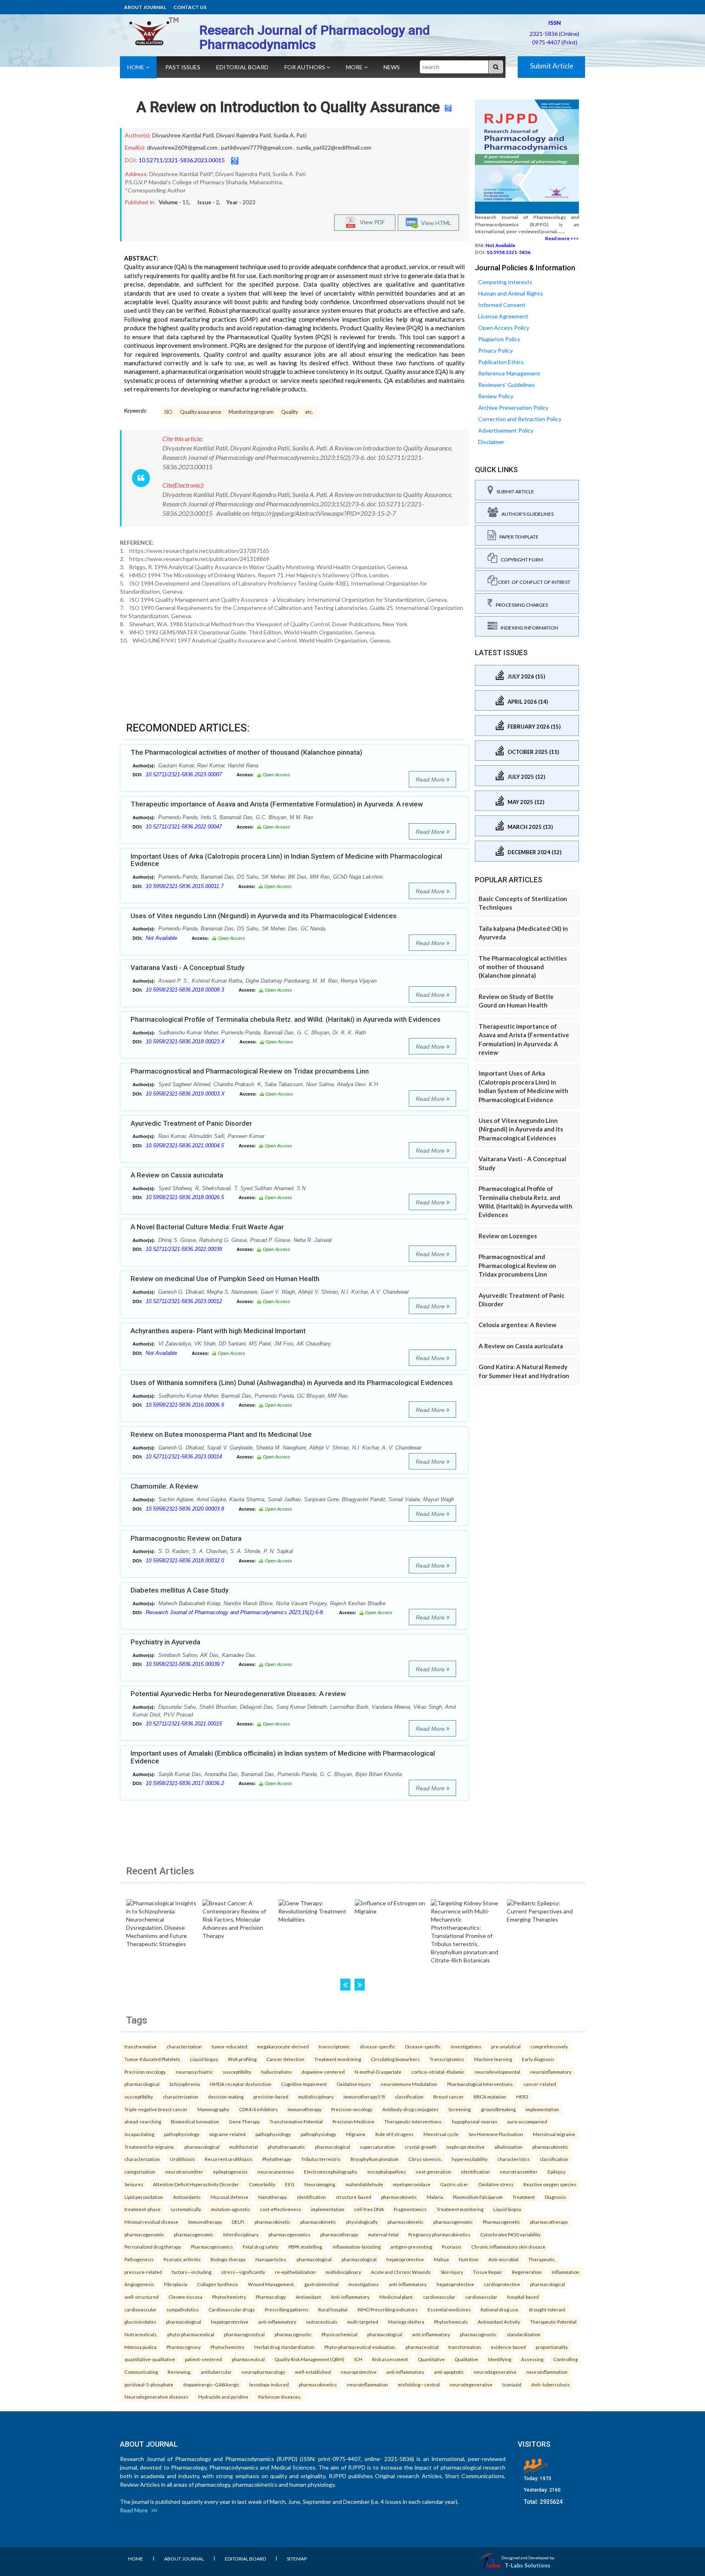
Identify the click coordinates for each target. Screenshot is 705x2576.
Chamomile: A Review (164, 1486)
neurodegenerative (495, 2372)
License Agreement (503, 316)
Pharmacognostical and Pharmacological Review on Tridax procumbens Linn (250, 1071)
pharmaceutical (422, 2347)
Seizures (134, 2184)
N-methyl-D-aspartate (378, 2072)
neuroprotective (359, 2372)
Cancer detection (285, 2059)
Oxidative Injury (354, 2084)
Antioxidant (308, 2297)
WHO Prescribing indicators (388, 2309)
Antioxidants (187, 2197)
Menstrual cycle (441, 2134)
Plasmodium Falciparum (478, 2197)
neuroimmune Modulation (409, 2084)
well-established (313, 2372)
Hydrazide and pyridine (223, 2397)
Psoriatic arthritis (182, 2259)
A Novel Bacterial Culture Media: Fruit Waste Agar (207, 1227)
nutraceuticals (322, 2322)
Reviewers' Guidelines (507, 385)
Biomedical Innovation (195, 2121)
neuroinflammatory (551, 2072)
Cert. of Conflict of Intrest (534, 582)
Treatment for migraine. (150, 2147)
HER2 (522, 2097)
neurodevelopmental (497, 2072)
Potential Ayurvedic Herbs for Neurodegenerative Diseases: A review (238, 1694)
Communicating (141, 2372)
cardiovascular (439, 2297)
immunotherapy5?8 (364, 2097)
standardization (524, 2334)
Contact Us (190, 7)
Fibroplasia (176, 2284)
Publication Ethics (501, 362)
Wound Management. (271, 2284)
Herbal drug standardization (284, 2347)
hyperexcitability (470, 2159)
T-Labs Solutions (528, 2565)
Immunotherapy (305, 2109)
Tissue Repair (488, 2272)
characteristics (514, 2159)
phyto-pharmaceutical (191, 2334)
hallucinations (276, 2072)
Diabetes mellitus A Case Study (180, 1590)
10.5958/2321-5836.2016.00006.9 (185, 1405)
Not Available (161, 938)
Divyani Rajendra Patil (244, 135)
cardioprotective (502, 2284)
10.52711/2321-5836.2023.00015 (182, 160)
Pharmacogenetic (501, 2222)
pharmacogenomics (289, 2234)
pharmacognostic (293, 2334)
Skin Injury (452, 2272)
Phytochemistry (229, 2297)
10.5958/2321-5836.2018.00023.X (185, 1042)
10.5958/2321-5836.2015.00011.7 (185, 886)
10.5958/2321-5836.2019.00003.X (185, 1094)
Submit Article (552, 66)
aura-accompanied (527, 2121)
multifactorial (244, 2147)
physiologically (362, 2222)
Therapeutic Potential (553, 2322)
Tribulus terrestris (321, 2159)
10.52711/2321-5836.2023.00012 (184, 1301)
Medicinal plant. (396, 2297)
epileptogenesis (230, 2172)
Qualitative (466, 2359)
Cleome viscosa (185, 2297)
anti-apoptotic (449, 2372)
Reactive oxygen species (550, 2184)
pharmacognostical (244, 2334)
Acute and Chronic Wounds (401, 2272)
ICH (358, 2359)
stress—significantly (243, 2272)
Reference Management (509, 373)
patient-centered (203, 2359)
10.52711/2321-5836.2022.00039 (184, 1249)
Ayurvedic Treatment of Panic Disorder (191, 1123)
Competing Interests (505, 282)
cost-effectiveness (280, 2209)
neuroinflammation (547, 2372)
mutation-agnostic (231, 2209)
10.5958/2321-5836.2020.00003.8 (185, 1509)
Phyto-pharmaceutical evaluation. (360, 2347)
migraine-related (227, 2134)
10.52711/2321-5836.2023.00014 (184, 1457)
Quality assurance (201, 412)
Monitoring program (251, 412)
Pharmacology (271, 2297)
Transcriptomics (447, 2059)
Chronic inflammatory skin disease (508, 2247)
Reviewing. (179, 2372)
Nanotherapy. (273, 2197)
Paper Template (517, 537)
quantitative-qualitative (150, 2359)
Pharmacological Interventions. (480, 2084)
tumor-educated (229, 2046)
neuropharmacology (263, 2372)
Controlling (565, 2359)
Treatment (524, 2197)
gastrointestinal (321, 2284)
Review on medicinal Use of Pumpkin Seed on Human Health (225, 1279)
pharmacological (142, 2084)
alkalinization (509, 2147)
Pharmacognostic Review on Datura (186, 1538)
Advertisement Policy (506, 430)
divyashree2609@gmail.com (182, 147)
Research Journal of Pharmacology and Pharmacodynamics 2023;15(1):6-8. (235, 1612)
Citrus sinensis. (425, 2159)
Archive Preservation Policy (513, 408)
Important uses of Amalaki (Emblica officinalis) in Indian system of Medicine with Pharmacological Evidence (283, 1757)
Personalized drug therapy (153, 2247)
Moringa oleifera (406, 2322)
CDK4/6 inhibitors (258, 2109)
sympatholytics (183, 2309)
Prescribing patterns (287, 2309)
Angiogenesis (139, 2284)
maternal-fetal (383, 2234)
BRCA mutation (490, 2097)
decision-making (226, 2097)
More (355, 67)
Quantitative (431, 2359)
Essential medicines (449, 2309)
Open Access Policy (504, 328)
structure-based (354, 2197)
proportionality (552, 2347)
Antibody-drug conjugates (410, 2109)
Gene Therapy (244, 2121)
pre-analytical (506, 2046)
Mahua (441, 2259)
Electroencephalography (331, 2172)
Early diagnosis (538, 2059)
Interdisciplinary (241, 2234)
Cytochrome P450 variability (510, 2234)
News (392, 67)
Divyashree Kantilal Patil (183, 135)
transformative (141, 2046)
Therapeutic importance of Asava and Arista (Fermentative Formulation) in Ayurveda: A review (277, 804)
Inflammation (565, 2272)
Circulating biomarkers (395, 2059)
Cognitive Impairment (304, 2084)
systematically (186, 2209)
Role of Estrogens (395, 2134)
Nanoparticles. (271, 2259)
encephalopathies (387, 2172)
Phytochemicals (451, 2322)
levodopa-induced (269, 2384)
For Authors (305, 67)
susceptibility (237, 2072)
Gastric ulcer (454, 2184)
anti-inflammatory (408, 2284)
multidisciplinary (316, 2097)
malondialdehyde (364, 2184)
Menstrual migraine (554, 2134)
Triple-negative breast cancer (156, 2109)
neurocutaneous (276, 2172)
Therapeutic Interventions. (413, 2121)
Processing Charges (520, 605)
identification (476, 2172)
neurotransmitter (184, 2172)
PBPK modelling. (306, 2247)
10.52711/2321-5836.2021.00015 (184, 1724)
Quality (289, 412)
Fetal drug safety (261, 2247)
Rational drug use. (500, 2309)
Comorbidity (262, 2184)
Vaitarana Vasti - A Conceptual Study (187, 968)
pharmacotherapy (549, 2222)
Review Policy (496, 396)
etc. (309, 412)
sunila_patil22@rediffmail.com (334, 147)
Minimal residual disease (151, 2222)
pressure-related (143, 2272)
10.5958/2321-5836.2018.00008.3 (185, 990)
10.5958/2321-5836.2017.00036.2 (185, 1783)
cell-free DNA (369, 2209)
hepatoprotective (405, 2259)
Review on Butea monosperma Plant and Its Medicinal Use (221, 1434)
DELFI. (238, 2222)
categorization (140, 2172)
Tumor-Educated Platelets (152, 2059)
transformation (465, 2347)
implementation (542, 2109)
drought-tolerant (547, 2309)
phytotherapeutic (286, 2147)
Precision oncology (352, 2109)
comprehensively (549, 2046)
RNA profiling (242, 2059)
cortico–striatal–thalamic (438, 2072)
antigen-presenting (411, 2247)
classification (409, 2097)
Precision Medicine (354, 2121)
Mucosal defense (229, 2197)
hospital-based (523, 2297)
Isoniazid (512, 2384)
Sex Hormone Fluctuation (496, 2134)
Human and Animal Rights (511, 293)
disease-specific (378, 2046)
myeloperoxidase (412, 2184)
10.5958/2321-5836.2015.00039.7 (185, 1664)
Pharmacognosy (184, 2347)
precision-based (271, 2097)
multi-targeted (363, 2322)
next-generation (433, 2172)
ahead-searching (143, 2121)
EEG (290, 2184)
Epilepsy (556, 2172)
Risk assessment (390, 2359)
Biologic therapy (228, 2259)
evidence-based (508, 2347)
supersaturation (377, 2147)
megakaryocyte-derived (283, 2046)
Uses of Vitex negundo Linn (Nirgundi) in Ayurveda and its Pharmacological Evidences (264, 916)
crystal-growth (421, 2147)
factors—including (192, 2272)
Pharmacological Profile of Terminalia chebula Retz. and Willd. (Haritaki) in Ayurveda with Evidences (286, 1019)
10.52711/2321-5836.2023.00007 (184, 774)
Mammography (213, 2109)
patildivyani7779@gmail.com (257, 147)
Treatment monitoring (338, 2059)
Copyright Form (520, 560)
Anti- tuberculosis (551, 2384)
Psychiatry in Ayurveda (165, 1642)
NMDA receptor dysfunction (241, 2084)
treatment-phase (143, 2209)
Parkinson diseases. (280, 2397)
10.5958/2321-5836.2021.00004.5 (185, 1146)
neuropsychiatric (194, 2072)
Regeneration (527, 2272)
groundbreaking (498, 2109)
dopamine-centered (323, 2072)
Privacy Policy (495, 350)
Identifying (500, 2359)
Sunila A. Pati (290, 135)
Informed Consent (502, 305)
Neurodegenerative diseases (156, 2397)
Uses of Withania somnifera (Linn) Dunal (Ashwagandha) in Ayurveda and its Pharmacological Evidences (292, 1383)
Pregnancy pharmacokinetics (439, 2234)
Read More (431, 780)
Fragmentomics (410, 2209)
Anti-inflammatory (350, 2297)
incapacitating (139, 2134)
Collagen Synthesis (218, 2284)
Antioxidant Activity (499, 2322)
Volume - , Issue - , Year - (207, 202)
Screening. (460, 2109)
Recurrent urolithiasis (229, 2159)
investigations (466, 2046)
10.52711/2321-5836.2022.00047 (184, 827)
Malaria (435, 2197)
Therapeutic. (542, 2259)
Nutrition (469, 2259)
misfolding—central (419, 2384)
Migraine (356, 2134)
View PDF (370, 222)
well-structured (142, 2297)
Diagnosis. (556, 2197)
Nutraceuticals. (141, 2334)
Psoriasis (452, 2247)
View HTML (435, 222)
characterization (184, 2046)
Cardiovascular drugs (232, 2309)
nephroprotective (466, 2147)
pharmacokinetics (318, 2384)
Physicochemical (339, 2334)
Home (136, 67)
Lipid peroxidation (144, 2197)
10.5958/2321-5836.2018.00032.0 (185, 1561)
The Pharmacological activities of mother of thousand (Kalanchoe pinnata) (246, 752)
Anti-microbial (503, 2259)
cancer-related (540, 2084)
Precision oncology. (145, 2072)
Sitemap (297, 2559)
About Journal (145, 7)
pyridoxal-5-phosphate (149, 2384)
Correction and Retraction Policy (520, 419)
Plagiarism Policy (499, 339)
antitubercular (216, 2372)
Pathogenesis (139, 2259)
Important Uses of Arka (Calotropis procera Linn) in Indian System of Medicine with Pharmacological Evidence (286, 860)
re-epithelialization (295, 2272)
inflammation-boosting (357, 2247)
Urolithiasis (182, 2159)
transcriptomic (334, 2046)
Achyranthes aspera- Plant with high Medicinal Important (218, 1331)
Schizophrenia (185, 2084)
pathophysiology (182, 2134)
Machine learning (493, 2059)
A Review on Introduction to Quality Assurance (288, 107)
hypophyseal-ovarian (475, 2121)
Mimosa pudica (141, 2347)
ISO (168, 412)
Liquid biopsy (204, 2059)
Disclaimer (491, 442)
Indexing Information (528, 628)
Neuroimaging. (320, 2184)
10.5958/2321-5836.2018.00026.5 (185, 1197)
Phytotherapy (277, 2159)
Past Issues (183, 67)
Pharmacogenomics (212, 2247)
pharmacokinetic (550, 2147)
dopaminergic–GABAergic (211, 2384)
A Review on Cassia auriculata (177, 1175)
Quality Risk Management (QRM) (309, 2359)
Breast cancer (449, 2097)
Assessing (532, 2359)
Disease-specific (423, 2046)
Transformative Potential (296, 2121)
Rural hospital (333, 2309)
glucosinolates (140, 2322)
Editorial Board (242, 67)
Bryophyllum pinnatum (375, 2159)
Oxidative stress (496, 2184)
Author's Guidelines (526, 514)
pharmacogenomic (453, 2222)
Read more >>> (562, 238)
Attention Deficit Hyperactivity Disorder (196, 2184)
